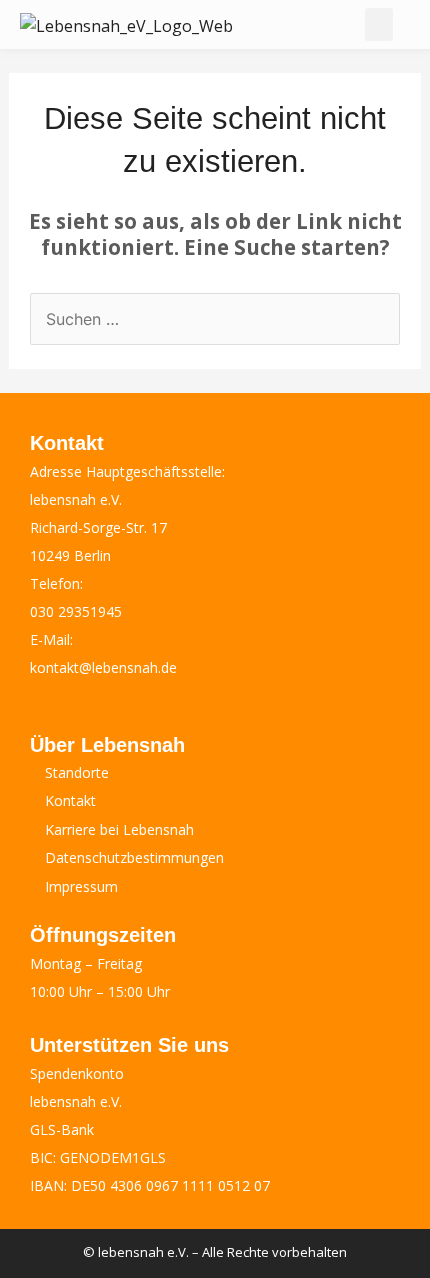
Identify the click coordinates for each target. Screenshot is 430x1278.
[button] (379, 24)
